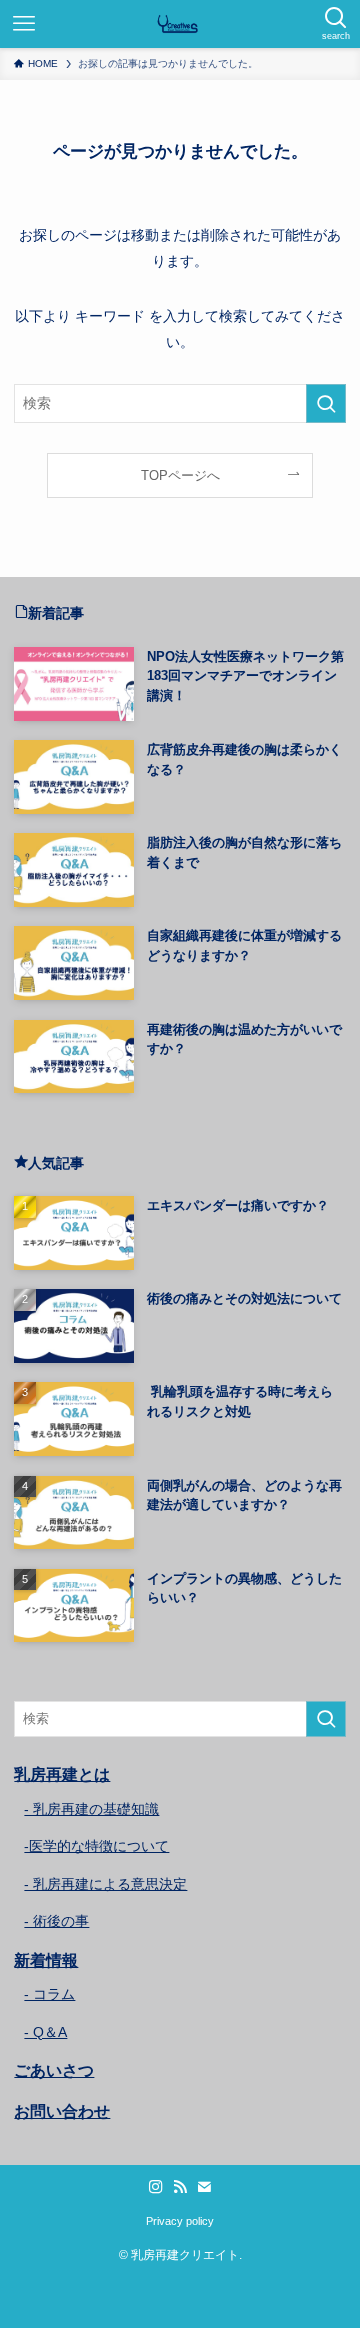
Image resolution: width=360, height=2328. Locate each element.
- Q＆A (45, 2032)
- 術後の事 (56, 1921)
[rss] (180, 2187)
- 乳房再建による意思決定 (105, 1884)
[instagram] (156, 2187)
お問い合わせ (62, 2111)
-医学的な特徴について (96, 1846)
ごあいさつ (54, 2070)
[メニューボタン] (24, 24)
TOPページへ (180, 475)
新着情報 (46, 1960)
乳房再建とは (62, 1774)
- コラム (49, 1994)
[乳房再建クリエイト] (180, 24)
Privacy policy (180, 2221)
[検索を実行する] (326, 403)
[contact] (204, 2187)
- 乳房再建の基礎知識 (91, 1809)
